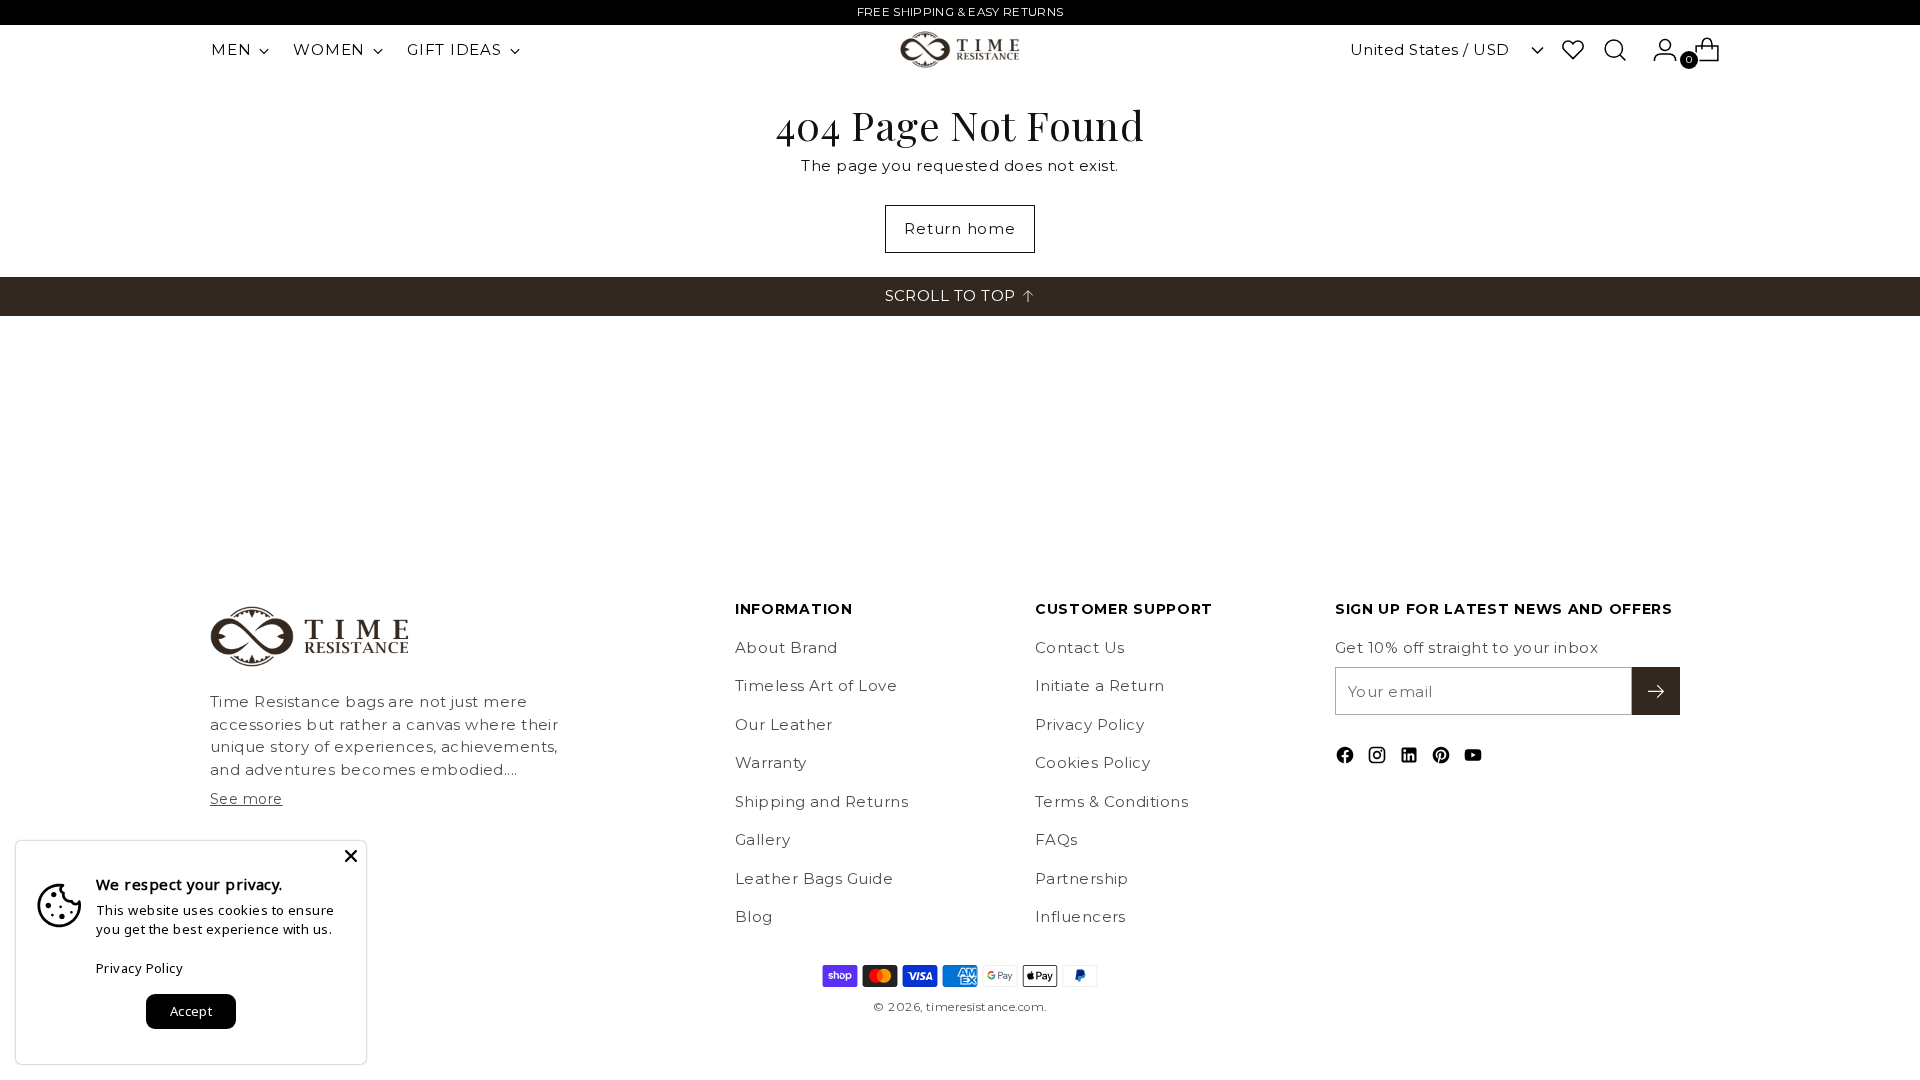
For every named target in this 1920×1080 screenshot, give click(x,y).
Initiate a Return (1100, 685)
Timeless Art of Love (816, 685)
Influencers (1080, 916)
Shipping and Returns (821, 801)
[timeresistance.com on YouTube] (1475, 758)
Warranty (771, 762)
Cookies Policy (1092, 762)
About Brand (786, 647)
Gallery (762, 839)
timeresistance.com (985, 1007)
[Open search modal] (1615, 50)
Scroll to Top (950, 295)
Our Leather (784, 724)
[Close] (351, 856)
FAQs (1056, 839)
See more (246, 799)
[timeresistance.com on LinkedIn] (1411, 758)
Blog (754, 916)
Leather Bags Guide (814, 878)
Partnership (1082, 878)
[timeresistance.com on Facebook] (1347, 758)
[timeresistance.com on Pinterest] (1443, 758)
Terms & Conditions (1111, 801)
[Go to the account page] (1657, 50)
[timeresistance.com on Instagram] (1379, 758)
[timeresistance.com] (960, 49)
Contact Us (1080, 647)
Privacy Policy (1089, 724)
